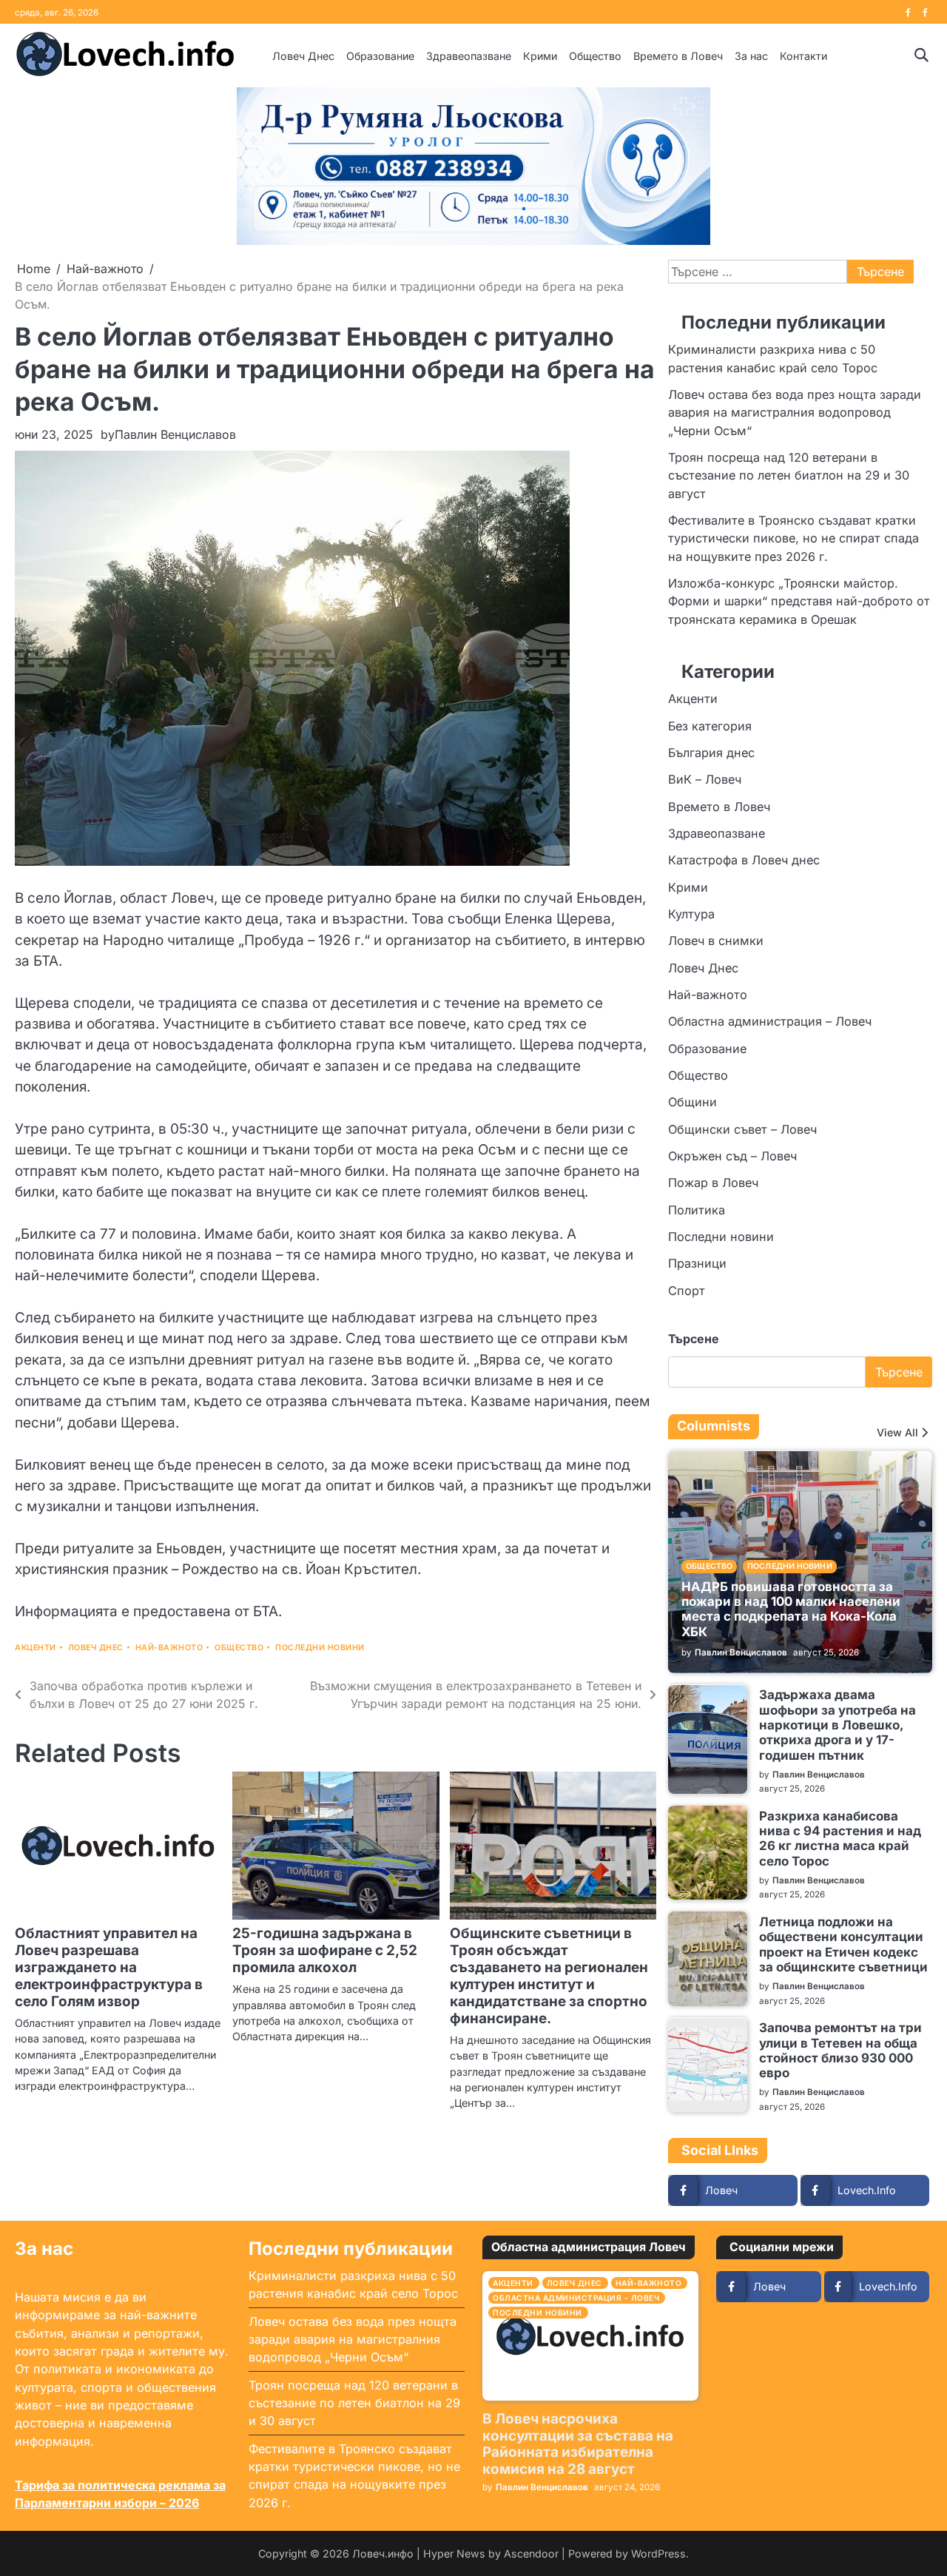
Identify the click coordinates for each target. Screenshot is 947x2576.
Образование (380, 56)
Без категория (710, 726)
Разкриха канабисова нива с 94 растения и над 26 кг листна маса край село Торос (840, 1839)
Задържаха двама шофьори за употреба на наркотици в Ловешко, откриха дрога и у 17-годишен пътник (838, 1725)
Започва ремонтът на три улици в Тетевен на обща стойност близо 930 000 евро (840, 2051)
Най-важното (169, 1648)
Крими (540, 56)
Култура (691, 914)
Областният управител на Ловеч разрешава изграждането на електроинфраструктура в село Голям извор (109, 1967)
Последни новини (320, 1648)
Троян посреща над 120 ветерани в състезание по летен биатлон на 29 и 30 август (789, 475)
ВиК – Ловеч (705, 779)
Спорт (687, 1291)
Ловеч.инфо (383, 2553)
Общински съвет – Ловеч (742, 1129)
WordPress (658, 2553)
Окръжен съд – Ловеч (732, 1156)
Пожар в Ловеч (713, 1183)
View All (897, 1433)
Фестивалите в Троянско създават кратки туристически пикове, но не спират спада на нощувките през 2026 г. (793, 538)
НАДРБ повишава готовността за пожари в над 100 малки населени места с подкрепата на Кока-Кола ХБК (791, 1609)
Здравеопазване (469, 56)
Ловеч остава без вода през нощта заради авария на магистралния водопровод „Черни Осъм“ (795, 413)
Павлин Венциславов (175, 434)
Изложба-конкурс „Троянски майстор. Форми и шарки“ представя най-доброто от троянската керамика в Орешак (799, 601)
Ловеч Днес (303, 56)
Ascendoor (531, 2553)
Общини (692, 1103)
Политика (697, 1210)
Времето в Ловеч (678, 56)
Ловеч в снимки (716, 941)
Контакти (803, 56)
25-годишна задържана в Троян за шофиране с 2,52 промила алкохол (325, 1950)
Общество (595, 56)
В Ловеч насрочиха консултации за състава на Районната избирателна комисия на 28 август (578, 2444)
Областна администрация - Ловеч (576, 2298)
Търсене (694, 1339)
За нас (751, 56)
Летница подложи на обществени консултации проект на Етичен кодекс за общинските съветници (843, 1944)
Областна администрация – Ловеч (770, 1022)
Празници (697, 1264)
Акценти (36, 1648)
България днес (711, 753)
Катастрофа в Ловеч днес (744, 860)
